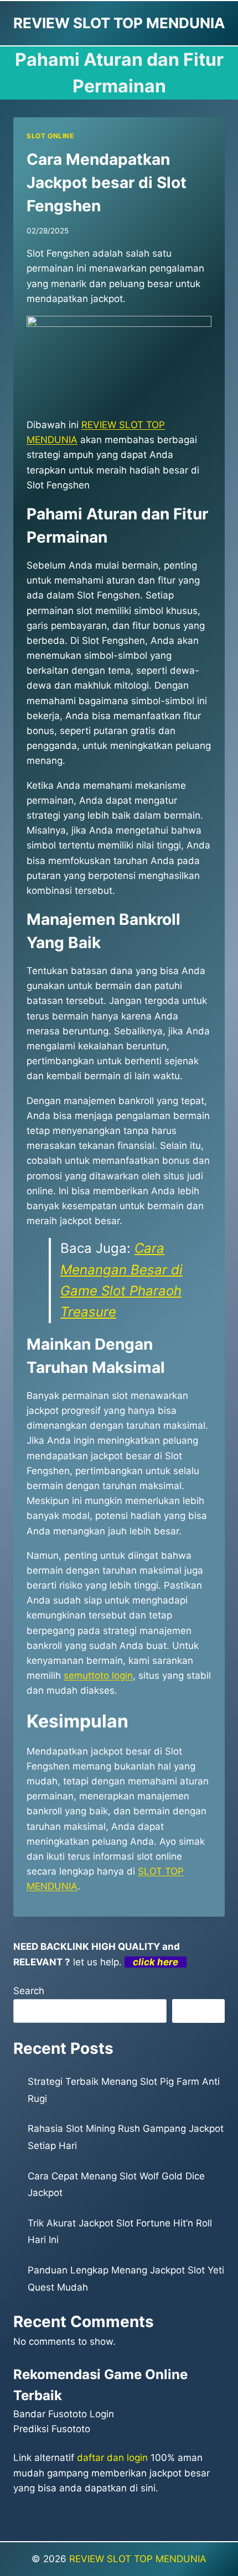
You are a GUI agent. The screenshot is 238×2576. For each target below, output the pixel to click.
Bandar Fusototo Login (64, 2414)
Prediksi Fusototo (52, 2429)
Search (29, 1991)
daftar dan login (112, 2458)
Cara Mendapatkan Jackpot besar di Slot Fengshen (107, 183)
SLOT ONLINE (50, 136)
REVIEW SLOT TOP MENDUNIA (138, 2559)
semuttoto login (98, 1675)
